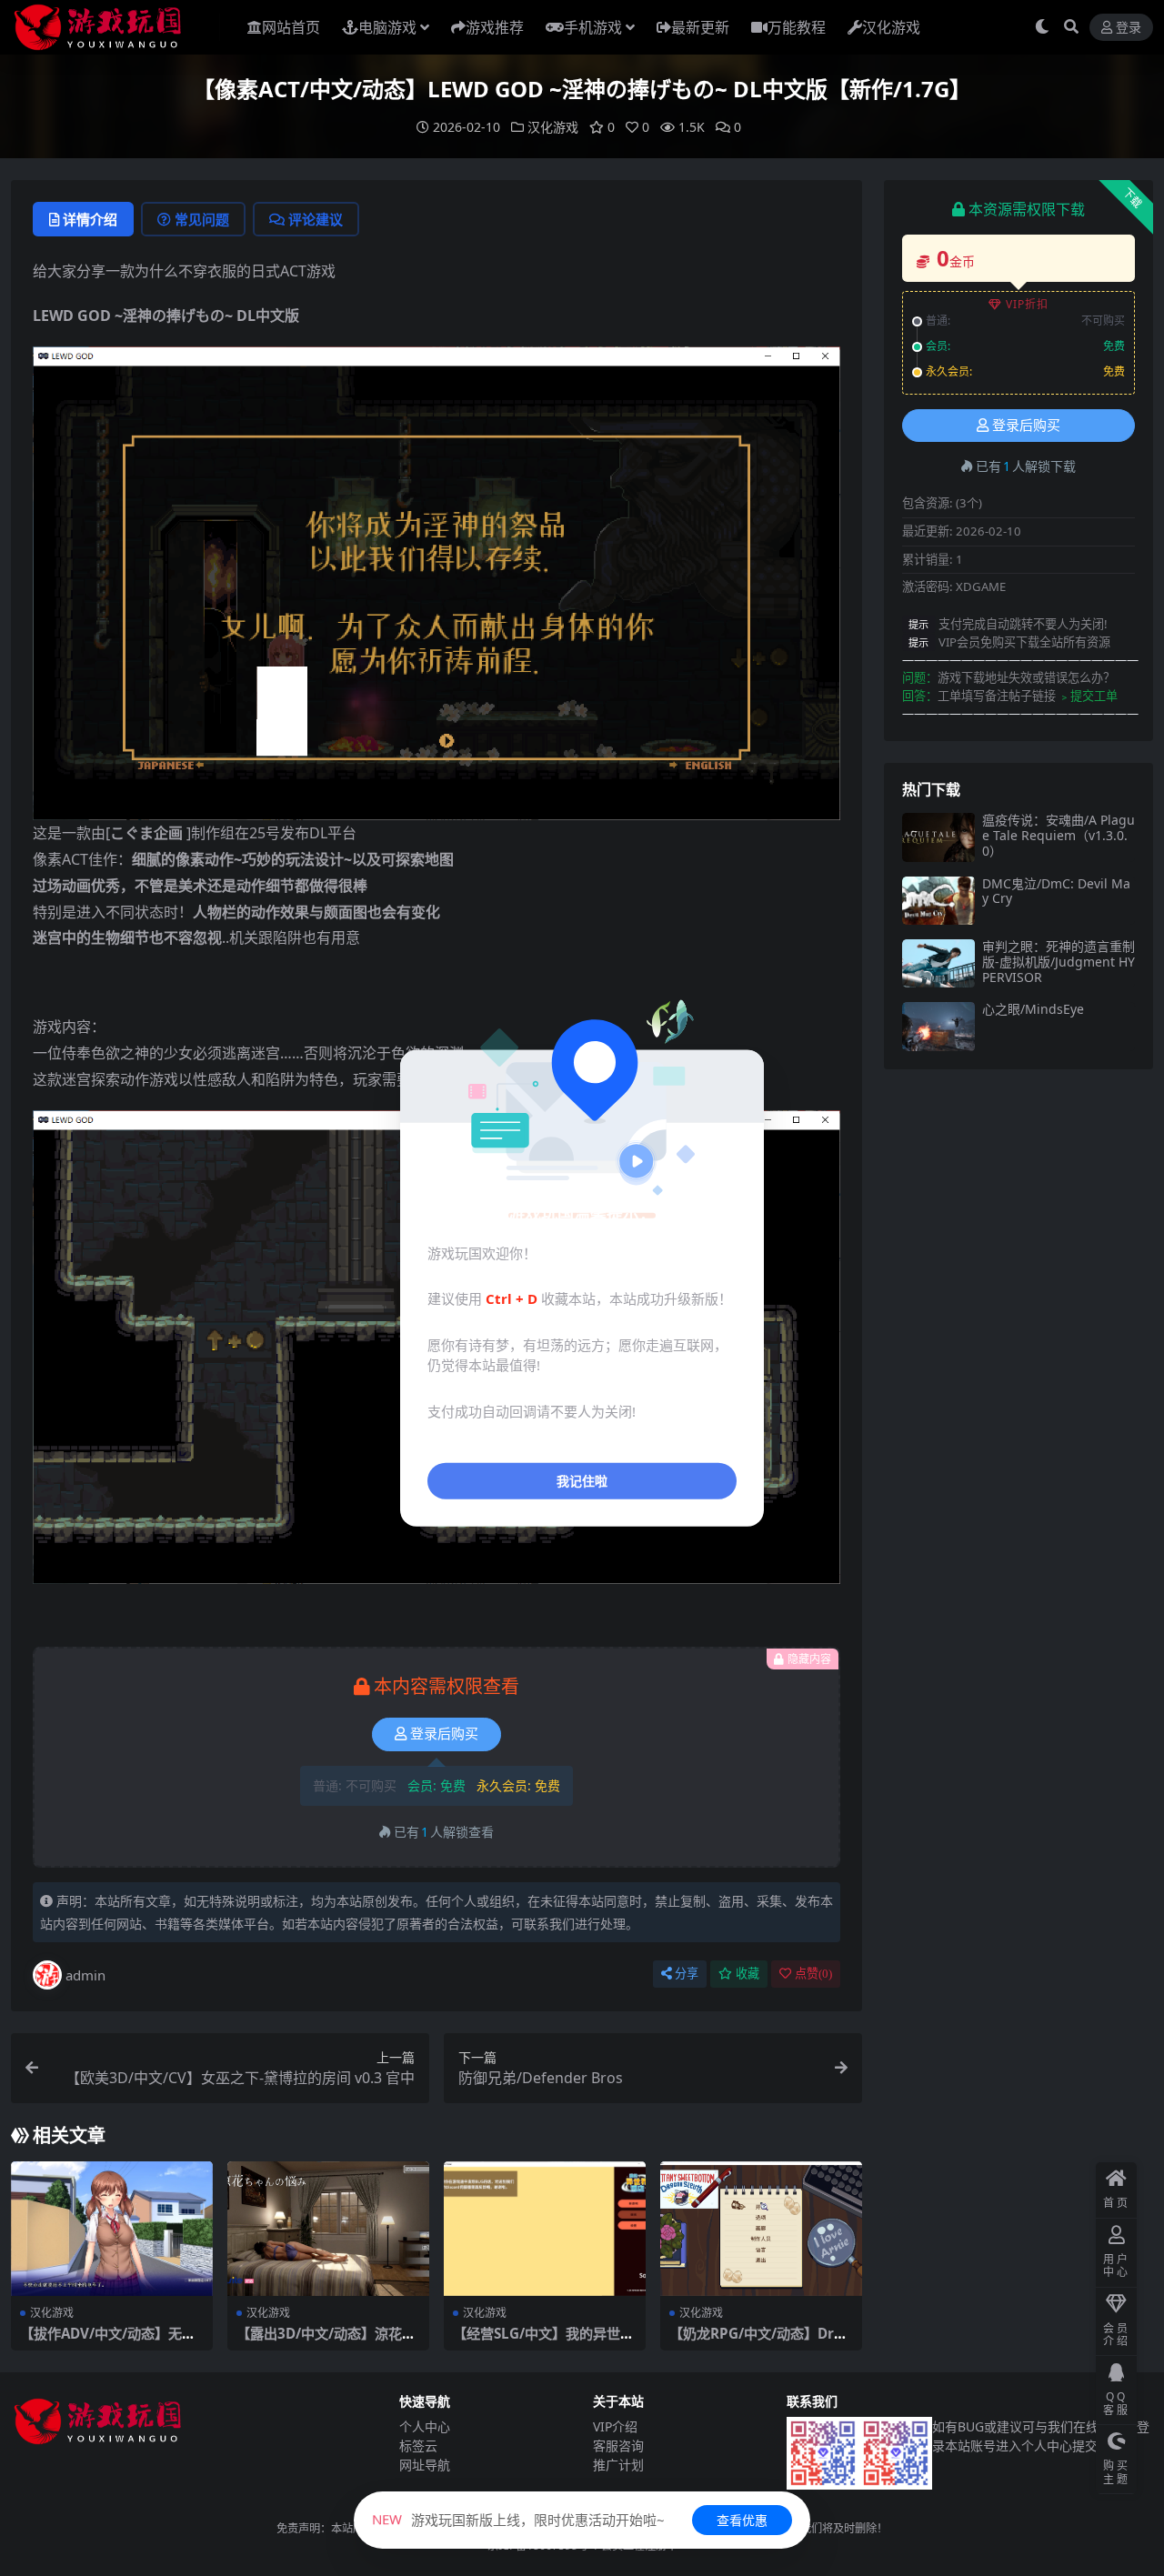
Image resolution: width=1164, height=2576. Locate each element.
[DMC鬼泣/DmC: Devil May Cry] (938, 901)
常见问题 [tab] (202, 219)
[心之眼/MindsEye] (938, 1026)
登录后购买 (444, 1734)
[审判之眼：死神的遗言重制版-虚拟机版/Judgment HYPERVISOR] (938, 963)
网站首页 (291, 27)
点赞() (813, 1974)
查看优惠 (742, 2520)
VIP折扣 (1027, 304)
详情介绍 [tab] (90, 219)
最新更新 (700, 27)
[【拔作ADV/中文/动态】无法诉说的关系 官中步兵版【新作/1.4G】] (112, 2229)
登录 (1129, 28)
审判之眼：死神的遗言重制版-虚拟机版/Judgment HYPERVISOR (1059, 962)
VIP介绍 (615, 2426)
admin (85, 1975)
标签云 (418, 2446)
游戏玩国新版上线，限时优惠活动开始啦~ (518, 2520)
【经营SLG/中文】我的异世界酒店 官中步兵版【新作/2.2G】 (547, 2341)
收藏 (748, 1974)
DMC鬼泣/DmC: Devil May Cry (1056, 891)
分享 (687, 1974)
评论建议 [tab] (316, 219)
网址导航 (425, 2465)
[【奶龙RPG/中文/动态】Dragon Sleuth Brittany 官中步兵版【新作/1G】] (761, 2229)
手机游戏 (593, 27)
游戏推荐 (495, 27)
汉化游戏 (891, 27)
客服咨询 (618, 2446)
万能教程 (797, 27)
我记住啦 (582, 1481)
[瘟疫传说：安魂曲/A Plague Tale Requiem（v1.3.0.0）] (938, 837)
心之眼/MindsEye (1033, 1009)
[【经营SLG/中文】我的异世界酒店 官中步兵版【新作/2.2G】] (545, 2229)
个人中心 (425, 2426)
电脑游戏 (387, 27)
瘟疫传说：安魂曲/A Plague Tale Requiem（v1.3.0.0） (1059, 835)
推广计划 (618, 2465)
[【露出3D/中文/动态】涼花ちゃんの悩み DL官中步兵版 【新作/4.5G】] (328, 2229)
